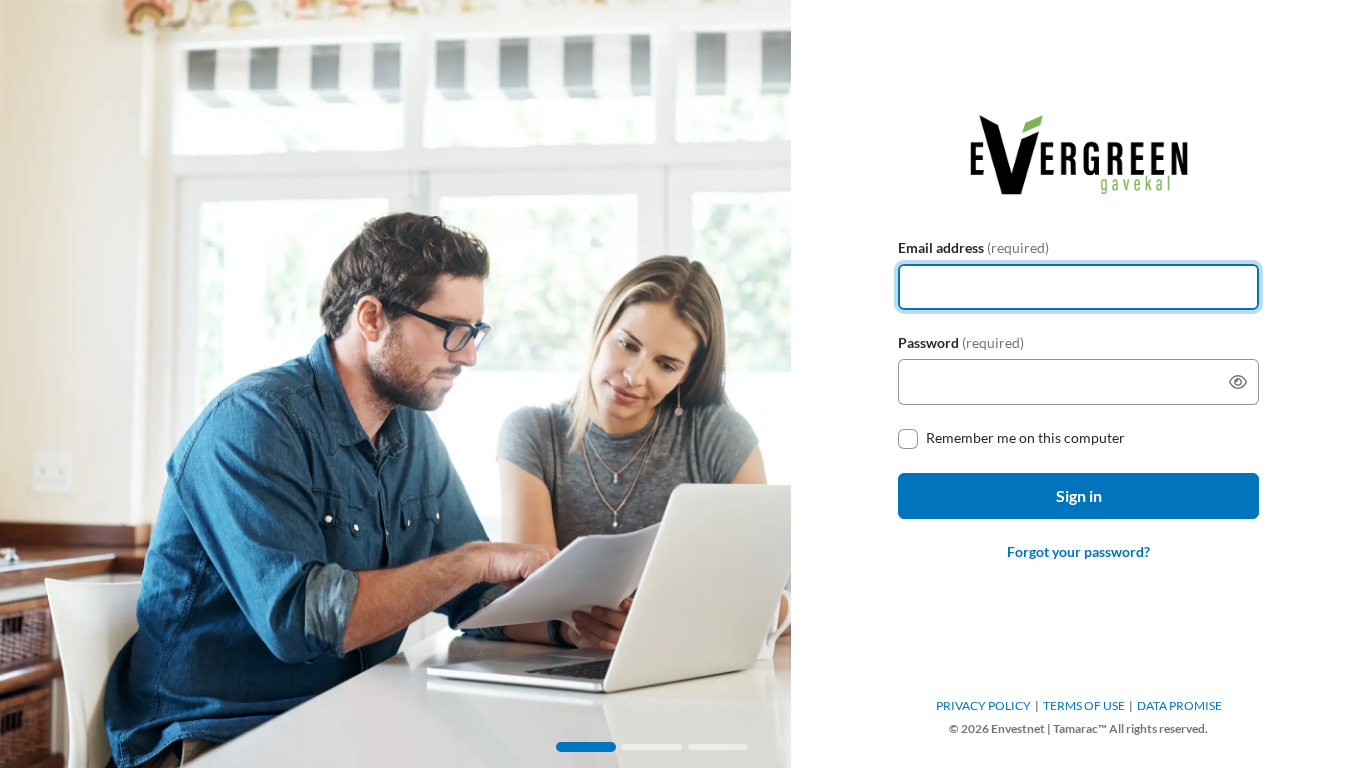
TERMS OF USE (1084, 705)
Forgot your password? (1078, 551)
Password (961, 342)
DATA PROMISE (1179, 705)
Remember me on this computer (1025, 437)
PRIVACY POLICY (983, 705)
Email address (973, 247)
